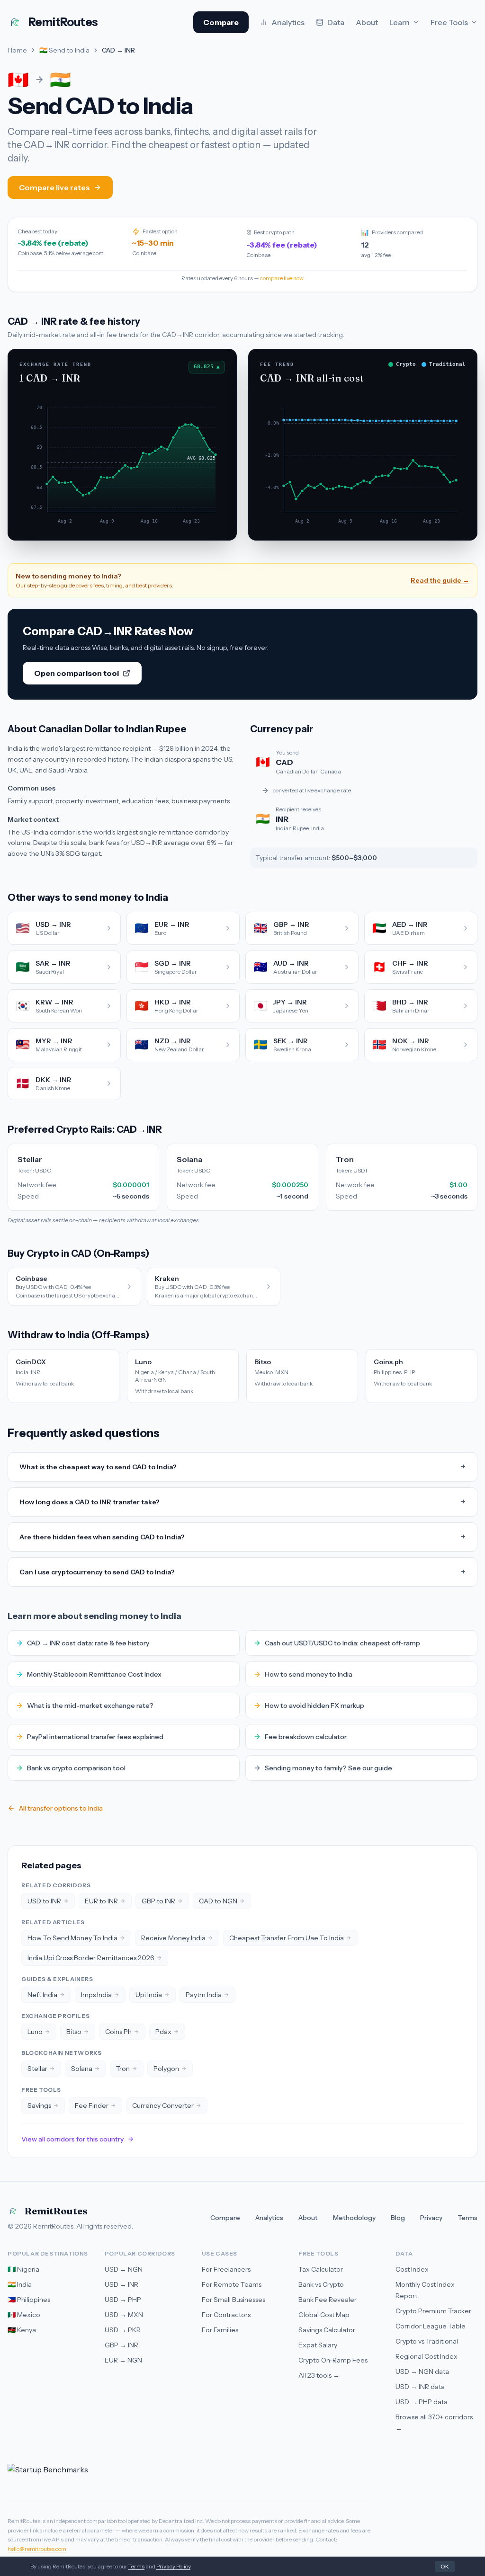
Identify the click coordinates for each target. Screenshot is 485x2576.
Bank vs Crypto (321, 2284)
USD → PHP (123, 2300)
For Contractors (226, 2315)
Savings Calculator (327, 2330)
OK (445, 2566)
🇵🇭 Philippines (29, 2300)
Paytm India (204, 1995)
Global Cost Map (324, 2315)
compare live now (282, 278)
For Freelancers (226, 2269)
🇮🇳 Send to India (64, 50)
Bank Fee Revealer (328, 2300)
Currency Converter (163, 2105)
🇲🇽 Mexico (24, 2315)
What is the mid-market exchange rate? (90, 1705)
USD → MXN (124, 2315)
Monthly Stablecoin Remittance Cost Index (94, 1674)
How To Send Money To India (72, 1938)
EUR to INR (101, 1901)
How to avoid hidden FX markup (314, 1705)
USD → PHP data (422, 2402)
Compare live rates (54, 187)
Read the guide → (440, 580)
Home (17, 50)
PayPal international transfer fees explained (95, 1737)
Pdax (163, 2032)
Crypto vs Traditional (427, 2341)
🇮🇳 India (20, 2284)
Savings (39, 2105)
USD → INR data (420, 2387)
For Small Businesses (234, 2300)
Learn (400, 22)
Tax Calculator (321, 2269)
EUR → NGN (123, 2360)
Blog (398, 2218)
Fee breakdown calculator (306, 1737)
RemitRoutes (56, 2211)
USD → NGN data (422, 2372)
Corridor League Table (431, 2326)
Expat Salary (318, 2345)
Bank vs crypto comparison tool (76, 1768)
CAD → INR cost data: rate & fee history (88, 1643)
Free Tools (449, 22)
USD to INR (44, 1901)
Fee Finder (92, 2105)
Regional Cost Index (427, 2356)
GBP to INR (158, 1901)
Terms (467, 2218)
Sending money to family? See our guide (328, 1768)
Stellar (37, 2069)
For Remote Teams (232, 2284)
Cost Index (412, 2269)
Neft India (42, 1995)
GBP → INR (121, 2345)
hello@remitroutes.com (37, 2549)
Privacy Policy (173, 2566)
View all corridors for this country (72, 2139)
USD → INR (121, 2284)
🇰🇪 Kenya (22, 2330)
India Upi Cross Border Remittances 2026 (91, 1958)
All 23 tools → (319, 2375)
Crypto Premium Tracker (433, 2311)
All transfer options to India (61, 1808)
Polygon (166, 2069)
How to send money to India (309, 1674)
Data (336, 22)
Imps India (96, 1995)
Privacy (431, 2218)
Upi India (149, 1995)
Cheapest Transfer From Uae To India (287, 1938)
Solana (82, 2069)
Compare (221, 22)
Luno (35, 2032)
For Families (220, 2330)
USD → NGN (124, 2269)
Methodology (354, 2218)
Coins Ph (118, 2032)
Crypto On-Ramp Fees (333, 2360)
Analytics (288, 22)
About (367, 22)
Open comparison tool (76, 673)
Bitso (74, 2032)
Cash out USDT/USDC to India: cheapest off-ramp (342, 1643)
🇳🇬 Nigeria (23, 2269)
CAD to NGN (218, 1901)
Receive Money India (173, 1938)
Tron (123, 2069)
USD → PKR (123, 2330)
